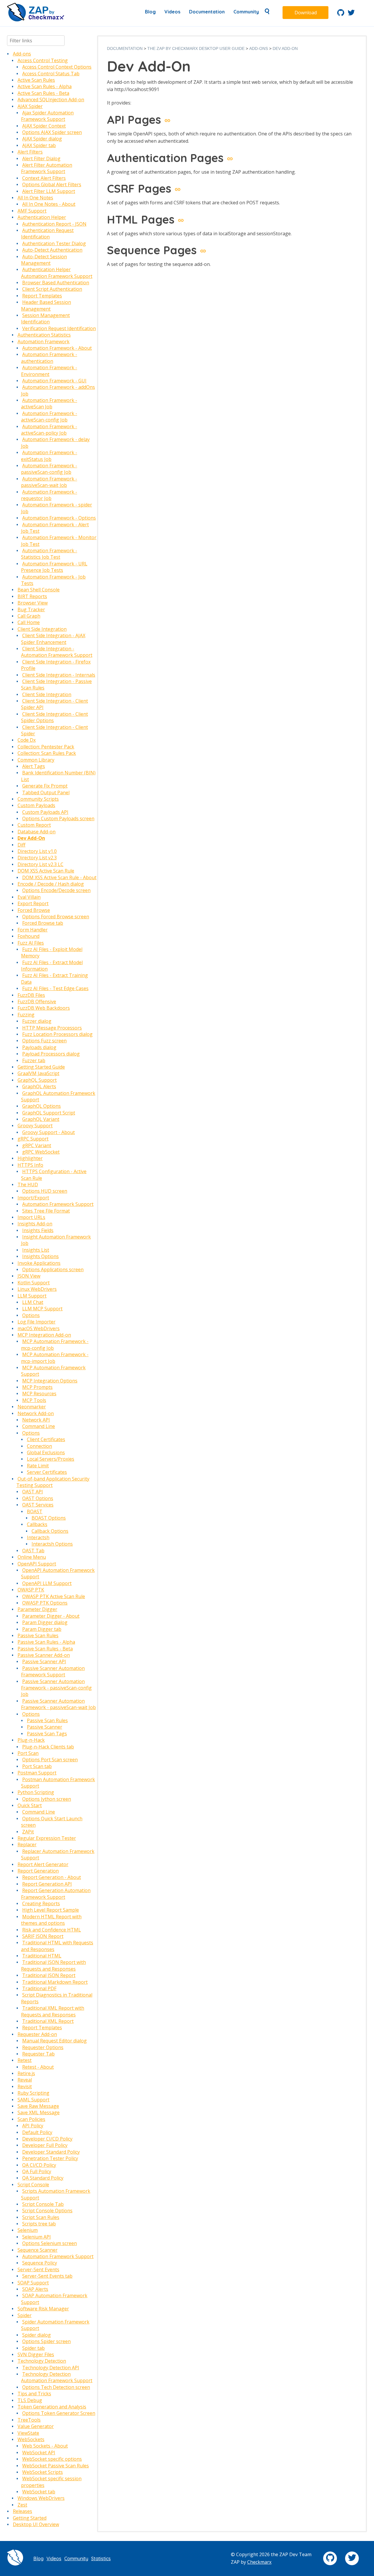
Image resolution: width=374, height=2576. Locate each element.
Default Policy (37, 2132)
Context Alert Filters (44, 178)
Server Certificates (47, 1472)
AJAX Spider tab (39, 145)
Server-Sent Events (38, 2270)
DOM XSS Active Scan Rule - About (59, 877)
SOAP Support (33, 2283)
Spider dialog (37, 2335)
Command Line (39, 1426)
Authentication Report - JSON (54, 224)
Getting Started (30, 2518)
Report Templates (42, 296)
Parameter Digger (37, 1609)
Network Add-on (36, 1413)
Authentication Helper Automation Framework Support (57, 273)
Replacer (27, 1845)
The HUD (28, 1185)
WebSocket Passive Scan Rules (56, 2466)
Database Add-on (37, 832)
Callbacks (37, 1524)
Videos (172, 12)
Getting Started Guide (41, 1067)
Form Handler (33, 930)
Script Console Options (47, 2211)
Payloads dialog (39, 1047)
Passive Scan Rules (38, 1636)
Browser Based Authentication (56, 283)
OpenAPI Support (37, 1564)
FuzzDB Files (31, 995)
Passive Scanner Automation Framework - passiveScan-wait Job (58, 1704)
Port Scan (28, 1753)
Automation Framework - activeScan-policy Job (49, 430)
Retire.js (26, 2073)
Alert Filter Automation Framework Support (47, 168)
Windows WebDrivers (41, 2498)
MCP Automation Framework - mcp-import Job (55, 1358)
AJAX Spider (30, 106)
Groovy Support (35, 1126)
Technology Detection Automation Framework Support (57, 2377)
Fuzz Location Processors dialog (57, 1034)
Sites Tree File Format (46, 1211)
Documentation (207, 12)
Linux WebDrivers (37, 1289)
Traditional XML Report (48, 2021)
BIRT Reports (32, 596)
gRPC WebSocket (41, 1152)
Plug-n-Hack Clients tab (48, 1747)
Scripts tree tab (39, 2224)
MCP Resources (39, 1394)
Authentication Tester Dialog (54, 243)
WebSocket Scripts (43, 2472)
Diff (21, 845)
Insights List (36, 1250)
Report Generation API (47, 1884)
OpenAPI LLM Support (47, 1583)
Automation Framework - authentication (49, 358)
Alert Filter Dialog (41, 159)
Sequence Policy (40, 2263)
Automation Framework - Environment (49, 371)
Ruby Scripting (33, 2093)
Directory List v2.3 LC (40, 864)
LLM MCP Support (42, 1309)
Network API (36, 1420)
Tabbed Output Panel (46, 793)
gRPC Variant (37, 1145)
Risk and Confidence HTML (52, 1930)
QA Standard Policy (43, 2178)
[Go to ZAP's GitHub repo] (341, 14)
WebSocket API (39, 2453)
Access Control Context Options (57, 67)
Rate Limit (38, 1466)
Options (31, 1315)
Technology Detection (42, 2361)
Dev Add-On (31, 838)
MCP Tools (34, 1400)
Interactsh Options (52, 1544)
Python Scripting (36, 1792)
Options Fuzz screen (44, 1041)
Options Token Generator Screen (59, 2413)
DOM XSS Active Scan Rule (46, 871)
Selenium (28, 2230)
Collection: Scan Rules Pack (47, 753)
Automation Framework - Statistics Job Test (49, 554)
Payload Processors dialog (51, 1054)
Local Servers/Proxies (51, 1459)
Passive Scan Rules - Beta (45, 1649)
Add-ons (22, 54)
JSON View (29, 1276)
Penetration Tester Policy (50, 2158)
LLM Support (32, 1296)
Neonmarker (32, 1407)
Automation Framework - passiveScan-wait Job (49, 482)
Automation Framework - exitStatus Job (49, 456)
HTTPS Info (30, 1165)
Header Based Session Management (46, 305)
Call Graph (29, 616)
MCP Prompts (37, 1387)
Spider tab (33, 2348)
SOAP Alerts (35, 2289)
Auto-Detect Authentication (52, 250)
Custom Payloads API (45, 812)
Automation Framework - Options (59, 518)
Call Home (29, 622)
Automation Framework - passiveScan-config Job (49, 469)
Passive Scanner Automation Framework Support (53, 1671)
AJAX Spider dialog (42, 139)
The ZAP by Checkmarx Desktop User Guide (196, 48)
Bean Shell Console (39, 590)
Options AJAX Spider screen (52, 132)
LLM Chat (33, 1302)
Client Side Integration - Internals (59, 675)
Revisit (25, 2086)
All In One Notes (35, 198)
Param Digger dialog (45, 1622)
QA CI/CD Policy (39, 2165)
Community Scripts (38, 799)
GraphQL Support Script (49, 1113)
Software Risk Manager (43, 2309)
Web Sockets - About (45, 2446)
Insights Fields (38, 1230)
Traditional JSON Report (49, 1975)
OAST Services (38, 1505)
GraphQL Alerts (39, 1086)
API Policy (33, 2126)
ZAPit (28, 1832)
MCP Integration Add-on (44, 1335)
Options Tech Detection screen (56, 2387)
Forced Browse (34, 910)
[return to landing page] (36, 20)
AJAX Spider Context (44, 126)
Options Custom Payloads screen (58, 818)
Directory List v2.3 (37, 858)
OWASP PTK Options (45, 1603)
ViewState (28, 2433)
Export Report (33, 903)
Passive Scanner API (44, 1661)
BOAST (35, 1511)
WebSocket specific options (52, 2459)
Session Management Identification (45, 318)
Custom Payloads (36, 805)
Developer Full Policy (45, 2145)
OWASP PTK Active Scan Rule (54, 1596)
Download (306, 13)
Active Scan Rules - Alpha (45, 86)
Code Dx (27, 740)
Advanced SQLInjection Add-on (51, 100)
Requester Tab (38, 2054)
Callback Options (50, 1531)
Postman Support (37, 1773)
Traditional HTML (42, 1956)
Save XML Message (39, 2112)
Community (246, 12)
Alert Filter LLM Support (49, 191)
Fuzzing (26, 1015)
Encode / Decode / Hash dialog (51, 884)
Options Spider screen (46, 2341)
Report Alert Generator (43, 1864)
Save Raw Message (38, 2106)
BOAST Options (49, 1518)
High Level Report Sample (51, 1910)
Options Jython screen (47, 1799)
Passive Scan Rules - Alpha (46, 1642)
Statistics (101, 2558)
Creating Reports (41, 1903)
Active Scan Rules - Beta (43, 93)
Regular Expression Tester (47, 1838)
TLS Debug (30, 2400)
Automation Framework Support (58, 1204)
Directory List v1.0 (37, 851)
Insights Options (40, 1256)
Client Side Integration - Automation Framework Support (57, 652)
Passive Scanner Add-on (44, 1655)
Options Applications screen (53, 1269)
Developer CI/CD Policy (47, 2139)
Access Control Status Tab (51, 74)
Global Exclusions (46, 1452)
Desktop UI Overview (36, 2524)
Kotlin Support (34, 1283)
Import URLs (31, 1217)
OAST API (33, 1492)
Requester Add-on (37, 2034)
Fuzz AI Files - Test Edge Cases (55, 988)
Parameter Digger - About (51, 1616)
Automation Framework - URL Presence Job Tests (54, 567)
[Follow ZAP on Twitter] (351, 14)
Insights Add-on (35, 1224)
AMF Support (32, 211)
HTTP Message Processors (52, 1028)
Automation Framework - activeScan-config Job (49, 417)
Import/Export (33, 1198)
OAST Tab (33, 1551)
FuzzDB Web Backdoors (44, 1008)
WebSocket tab (39, 2492)
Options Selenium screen (50, 2243)
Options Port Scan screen (50, 1760)
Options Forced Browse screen (56, 917)
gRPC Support (33, 1139)
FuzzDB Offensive (37, 1002)
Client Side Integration (42, 629)
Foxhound (28, 936)
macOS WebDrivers (39, 1328)
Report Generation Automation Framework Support (56, 1894)
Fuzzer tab (34, 1060)
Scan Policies (31, 2119)
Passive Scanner (45, 1727)
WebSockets (31, 2439)
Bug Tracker (31, 609)
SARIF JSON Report (43, 1936)
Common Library (36, 760)
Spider (25, 2315)
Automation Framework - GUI (54, 381)
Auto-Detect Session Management (44, 260)
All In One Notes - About (49, 204)
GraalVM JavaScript (38, 1073)
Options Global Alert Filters (52, 184)
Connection (39, 1446)
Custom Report (34, 825)
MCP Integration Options (50, 1381)
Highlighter (30, 1158)
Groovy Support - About (49, 1132)
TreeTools (29, 2420)
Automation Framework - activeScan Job (49, 403)
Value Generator (36, 2426)
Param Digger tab (42, 1629)
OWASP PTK (31, 1590)
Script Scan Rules (41, 2217)
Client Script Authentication (52, 289)
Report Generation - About (52, 1877)
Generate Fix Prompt (45, 786)
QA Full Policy (37, 2171)
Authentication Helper (42, 217)
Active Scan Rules (36, 80)
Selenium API (37, 2237)
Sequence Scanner (38, 2250)
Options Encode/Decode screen (56, 890)
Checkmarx (259, 2562)
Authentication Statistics (44, 335)
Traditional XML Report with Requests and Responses (53, 2011)
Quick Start (30, 1805)
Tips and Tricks (34, 2394)
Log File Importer (37, 1322)
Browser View (33, 603)
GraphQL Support (37, 1080)
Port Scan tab (37, 1766)
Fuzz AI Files (31, 943)
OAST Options (38, 1498)
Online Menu (32, 1557)
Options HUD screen (45, 1191)
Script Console (33, 2185)
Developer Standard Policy (51, 2152)
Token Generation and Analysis (52, 2407)
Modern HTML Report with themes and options (51, 1920)
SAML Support (33, 2100)
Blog (150, 12)
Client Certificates (46, 1439)
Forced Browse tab (43, 923)
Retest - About (38, 2067)
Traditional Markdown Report (55, 1982)
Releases (22, 2511)
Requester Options (43, 2047)
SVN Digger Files (36, 2354)
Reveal (25, 2080)
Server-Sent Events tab (47, 2276)
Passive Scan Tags (47, 1734)
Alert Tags (34, 766)
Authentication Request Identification (47, 234)
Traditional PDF (39, 1988)
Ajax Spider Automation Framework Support (47, 116)
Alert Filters (30, 152)
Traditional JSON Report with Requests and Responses (53, 1965)
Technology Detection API (51, 2368)
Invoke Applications (39, 1263)
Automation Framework (44, 342)
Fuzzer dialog (37, 1021)
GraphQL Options (41, 1106)
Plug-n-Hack (31, 1740)
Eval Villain (29, 897)
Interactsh (38, 1537)
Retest (25, 2060)
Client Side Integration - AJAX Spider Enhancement (53, 639)
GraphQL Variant (41, 1119)
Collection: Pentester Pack (46, 747)
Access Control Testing (43, 60)
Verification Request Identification (59, 328)
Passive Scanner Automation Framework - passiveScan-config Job (56, 1688)
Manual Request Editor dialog (54, 2041)
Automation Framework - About (57, 348)
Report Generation (38, 1871)
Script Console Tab (43, 2204)
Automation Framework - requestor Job (49, 495)
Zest (22, 2505)
